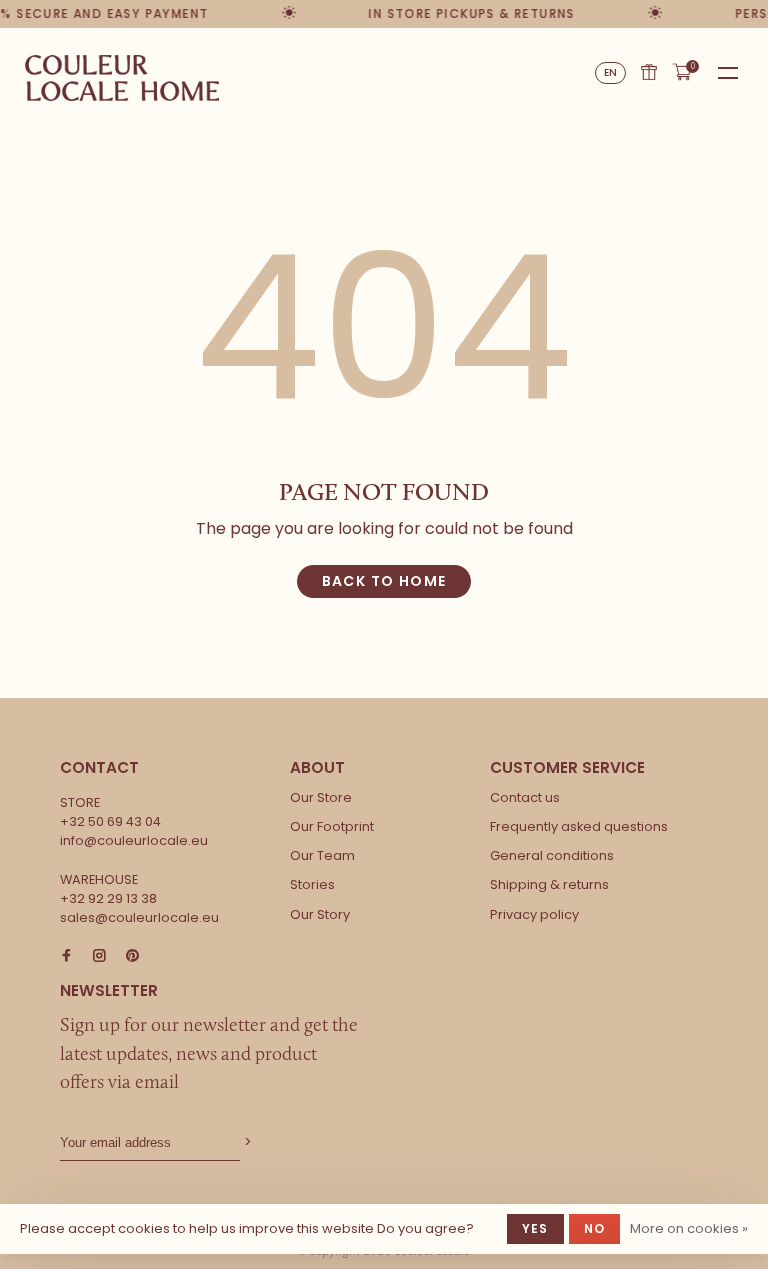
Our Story (320, 914)
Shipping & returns (549, 884)
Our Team (322, 855)
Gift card (649, 72)
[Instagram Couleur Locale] (99, 956)
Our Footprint (332, 826)
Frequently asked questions (579, 826)
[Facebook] (66, 956)
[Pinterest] (132, 956)
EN (611, 72)
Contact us (525, 797)
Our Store (321, 797)
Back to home (384, 581)
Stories (312, 884)
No (594, 1228)
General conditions (552, 855)
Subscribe (246, 1142)
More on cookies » (689, 1228)
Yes (535, 1228)
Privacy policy (534, 914)
